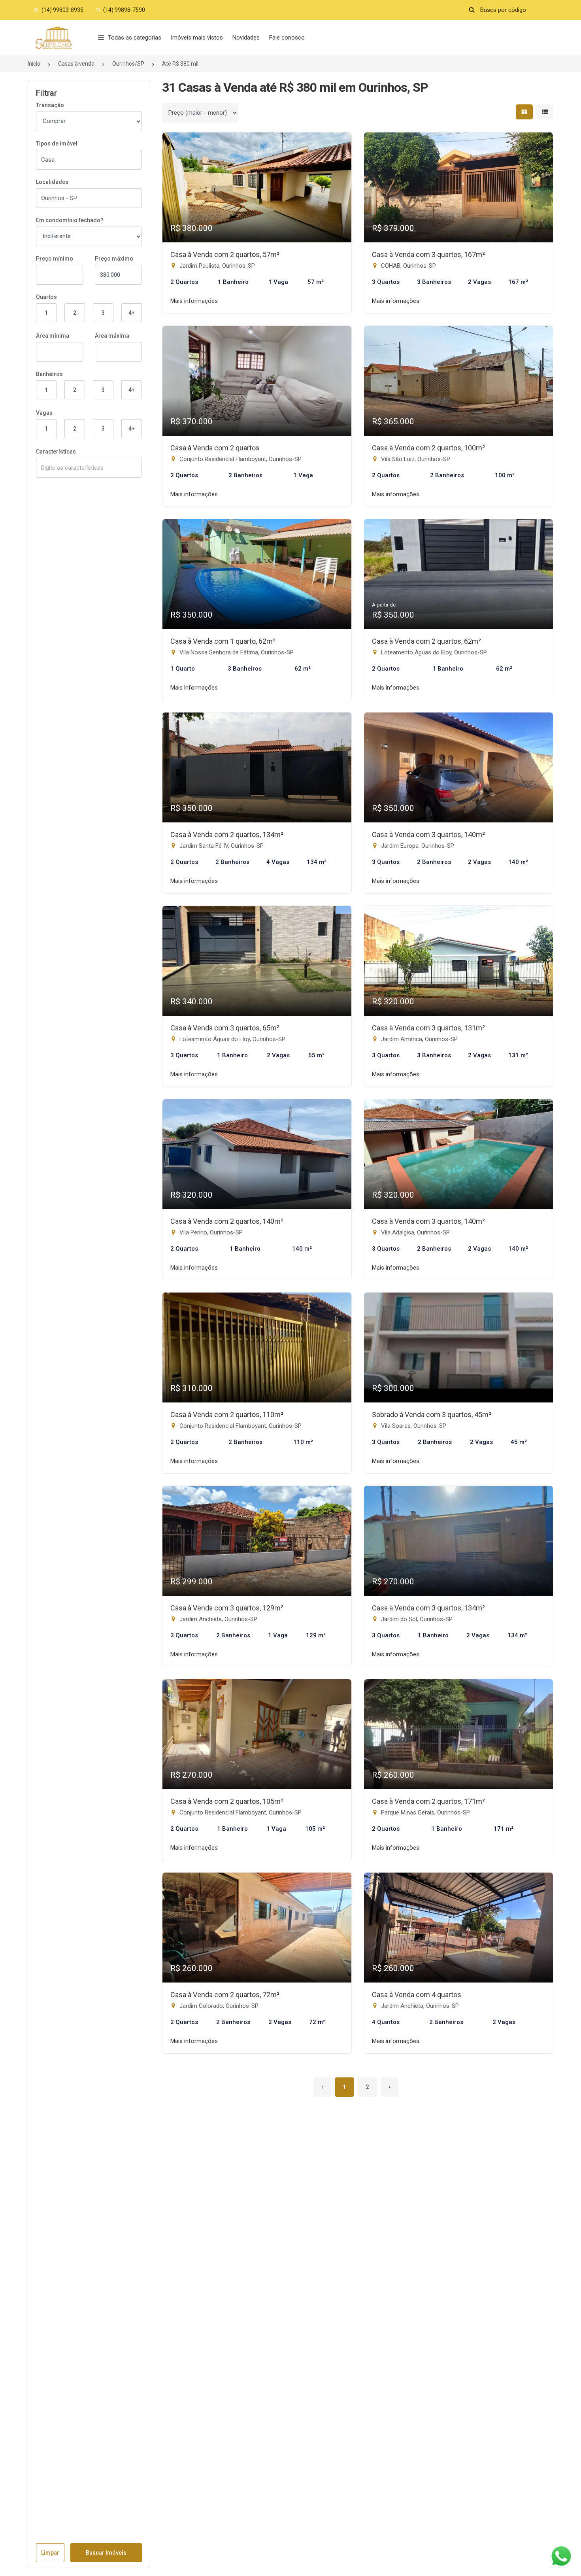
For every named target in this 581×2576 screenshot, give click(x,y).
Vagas (44, 413)
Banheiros (49, 374)
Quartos (46, 297)
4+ (132, 313)
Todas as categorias (135, 38)
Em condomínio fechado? (70, 220)
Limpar (50, 2553)
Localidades (52, 182)
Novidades (246, 38)
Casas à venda (76, 64)
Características (56, 452)
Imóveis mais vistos (197, 38)
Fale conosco (287, 38)
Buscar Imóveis (106, 2553)
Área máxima (112, 336)
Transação (50, 105)
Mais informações (194, 301)
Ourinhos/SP (128, 64)
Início (34, 64)
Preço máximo (114, 259)
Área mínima (53, 336)
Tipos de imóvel (57, 144)
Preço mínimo (55, 259)
